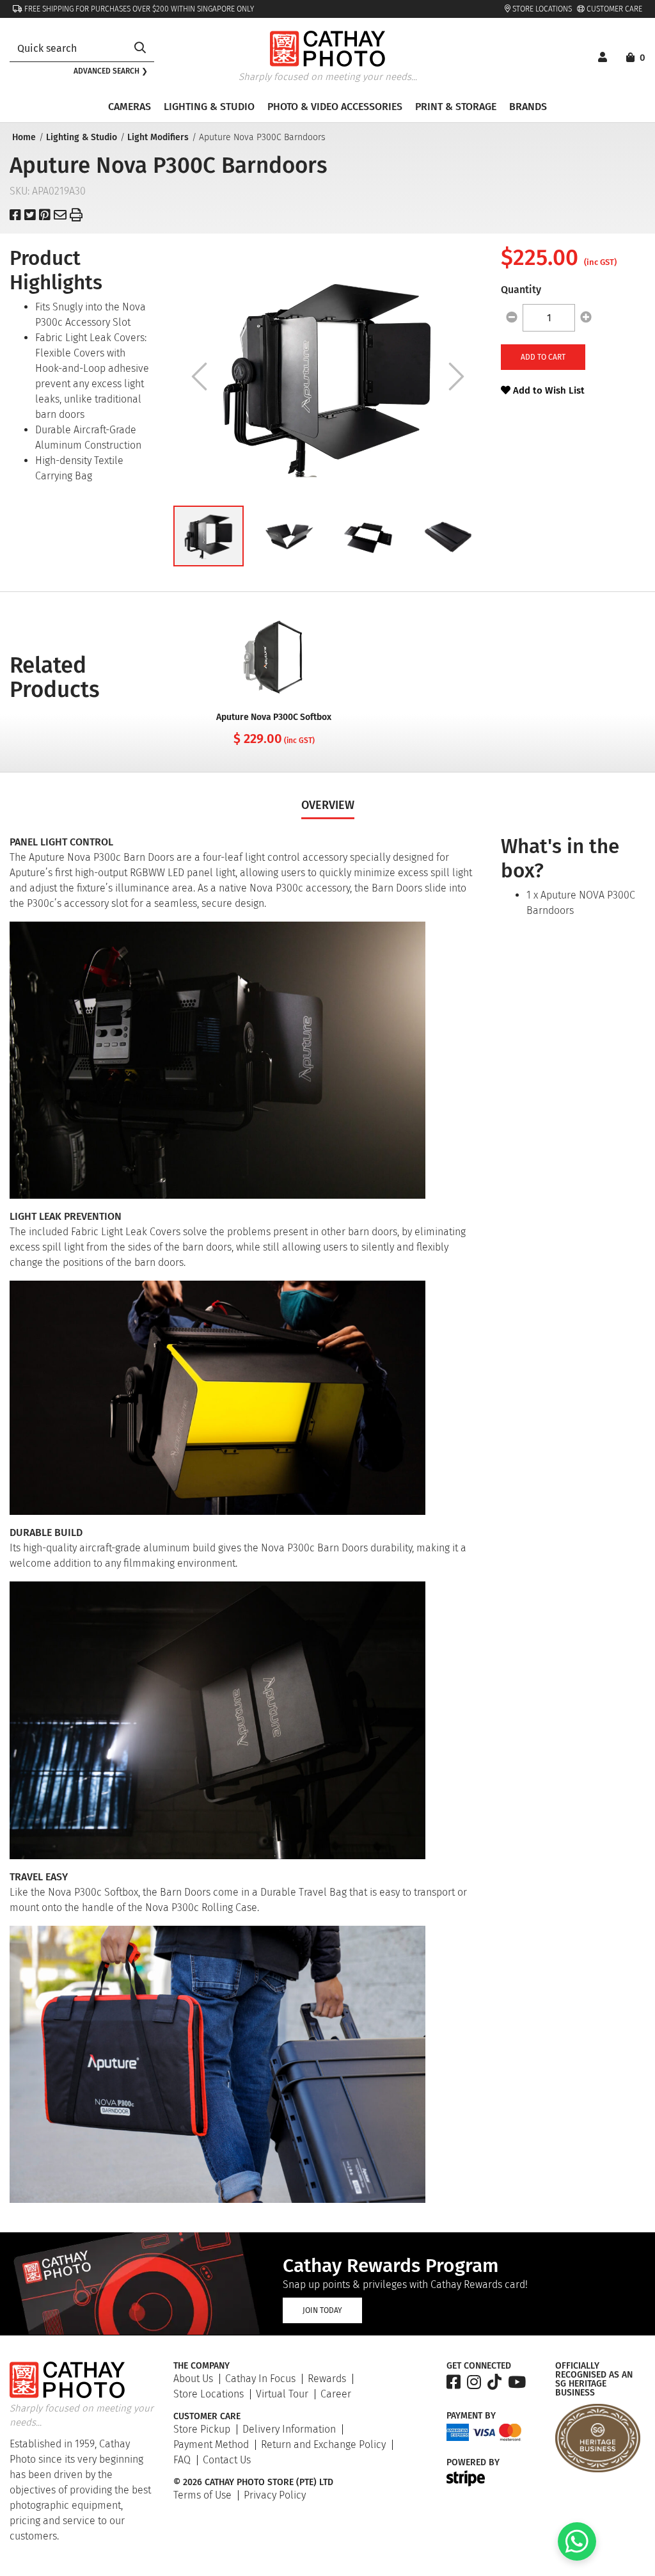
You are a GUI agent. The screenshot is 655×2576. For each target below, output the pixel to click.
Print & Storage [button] (456, 107)
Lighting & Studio (82, 137)
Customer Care (613, 9)
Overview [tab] (328, 805)
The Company (201, 2366)
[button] (209, 536)
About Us (193, 2379)
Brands (528, 107)
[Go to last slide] (199, 376)
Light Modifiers (158, 137)
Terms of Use (202, 2495)
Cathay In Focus (260, 2379)
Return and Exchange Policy (323, 2444)
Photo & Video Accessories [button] (335, 107)
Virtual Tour (282, 2394)
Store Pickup (202, 2429)
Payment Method (211, 2444)
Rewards (327, 2379)
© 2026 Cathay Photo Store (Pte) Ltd (253, 2483)
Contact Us (227, 2460)
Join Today (322, 2310)
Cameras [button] (130, 107)
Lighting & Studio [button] (209, 107)
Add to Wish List (548, 390)
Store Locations (541, 9)
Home (24, 137)
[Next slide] (456, 376)
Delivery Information (289, 2429)
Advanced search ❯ (111, 71)
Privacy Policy (275, 2495)
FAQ (182, 2460)
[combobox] (68, 48)
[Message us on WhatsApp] (577, 2557)
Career (336, 2394)
